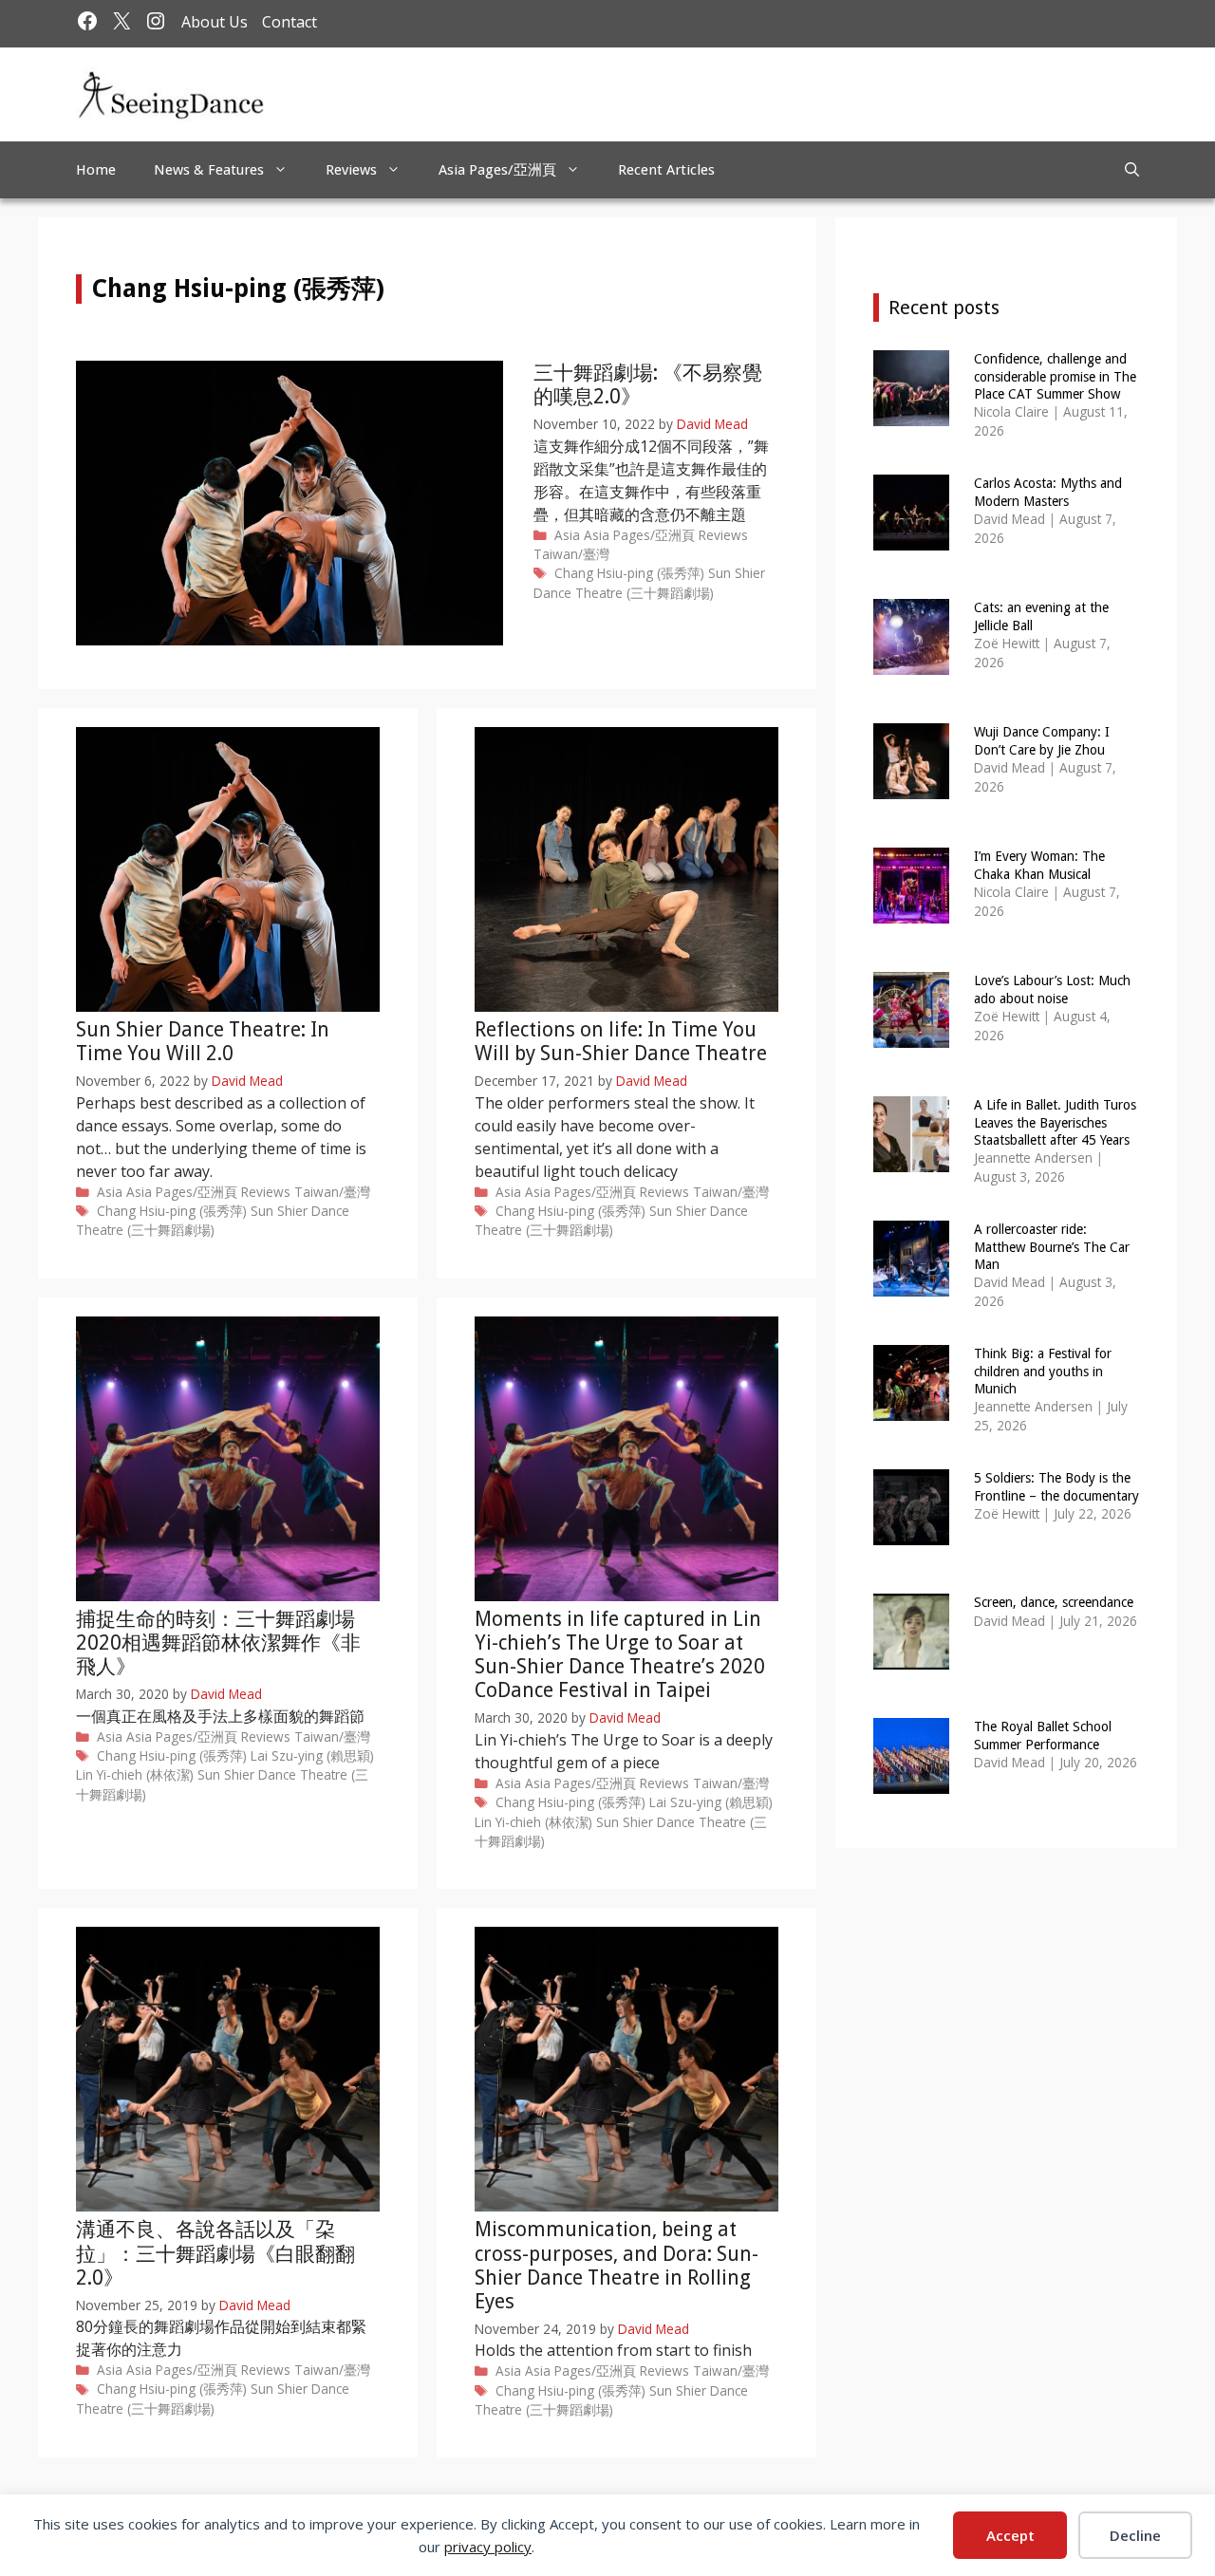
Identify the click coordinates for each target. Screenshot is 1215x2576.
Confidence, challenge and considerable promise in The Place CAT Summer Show (1055, 376)
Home (96, 170)
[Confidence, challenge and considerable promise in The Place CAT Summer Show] (911, 413)
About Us (215, 22)
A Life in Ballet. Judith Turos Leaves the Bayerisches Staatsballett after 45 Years (1055, 1122)
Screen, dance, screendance (1054, 1602)
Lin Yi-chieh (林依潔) (135, 1774)
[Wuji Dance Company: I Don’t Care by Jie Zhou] (911, 786)
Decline (1135, 2535)
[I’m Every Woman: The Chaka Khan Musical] (911, 911)
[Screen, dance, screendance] (911, 1657)
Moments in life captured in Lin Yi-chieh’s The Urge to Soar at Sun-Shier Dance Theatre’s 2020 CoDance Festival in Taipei (620, 1655)
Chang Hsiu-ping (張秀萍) (629, 573)
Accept (1010, 2535)
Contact (290, 22)
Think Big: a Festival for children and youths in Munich (1043, 1371)
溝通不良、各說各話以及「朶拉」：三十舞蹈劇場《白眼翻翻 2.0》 (215, 2253)
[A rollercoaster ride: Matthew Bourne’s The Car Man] (911, 1284)
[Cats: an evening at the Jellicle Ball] (911, 662)
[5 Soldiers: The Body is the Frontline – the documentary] (911, 1532)
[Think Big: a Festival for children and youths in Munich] (911, 1408)
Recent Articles (666, 170)
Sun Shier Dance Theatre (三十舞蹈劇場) (649, 582)
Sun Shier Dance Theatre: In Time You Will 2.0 (203, 1041)
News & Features (209, 170)
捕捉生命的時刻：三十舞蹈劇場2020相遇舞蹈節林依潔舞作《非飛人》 (218, 1643)
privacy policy (488, 2547)
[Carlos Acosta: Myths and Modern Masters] (911, 538)
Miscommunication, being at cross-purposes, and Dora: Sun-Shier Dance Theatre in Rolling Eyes (617, 2265)
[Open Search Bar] (1132, 170)
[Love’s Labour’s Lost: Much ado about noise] (911, 1035)
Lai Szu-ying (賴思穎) (312, 1755)
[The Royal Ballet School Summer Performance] (911, 1781)
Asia (567, 535)
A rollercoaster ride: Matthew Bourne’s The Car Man (1052, 1246)
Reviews (351, 170)
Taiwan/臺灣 (571, 554)
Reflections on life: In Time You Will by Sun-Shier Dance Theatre (621, 1041)
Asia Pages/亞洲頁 (497, 170)
